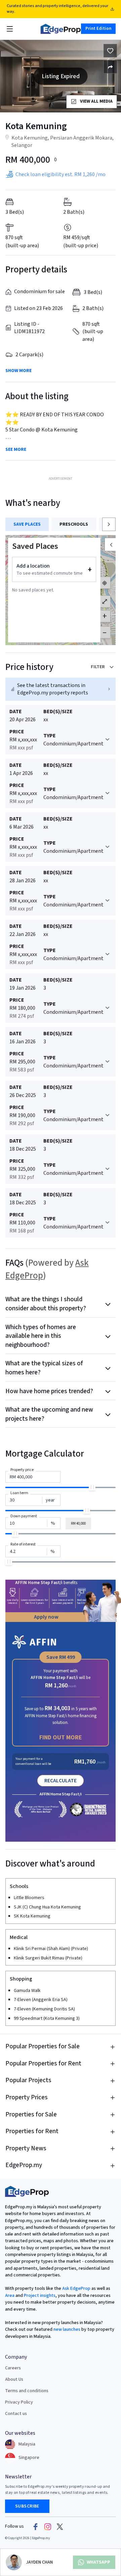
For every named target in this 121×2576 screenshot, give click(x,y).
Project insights (39, 2296)
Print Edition (98, 29)
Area (10, 2296)
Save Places (27, 524)
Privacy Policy (19, 2402)
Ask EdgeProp (76, 2289)
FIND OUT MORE (61, 1738)
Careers (13, 2368)
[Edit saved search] (110, 67)
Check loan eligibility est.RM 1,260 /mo (61, 174)
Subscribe (27, 2506)
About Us (14, 2379)
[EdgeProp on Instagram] (48, 2526)
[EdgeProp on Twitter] (60, 2526)
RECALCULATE (61, 1781)
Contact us (16, 2414)
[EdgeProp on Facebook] (36, 2526)
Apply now (46, 1617)
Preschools (74, 524)
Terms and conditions (27, 2391)
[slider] (92, 1487)
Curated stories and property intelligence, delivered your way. (57, 9)
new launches (67, 2329)
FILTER (98, 667)
